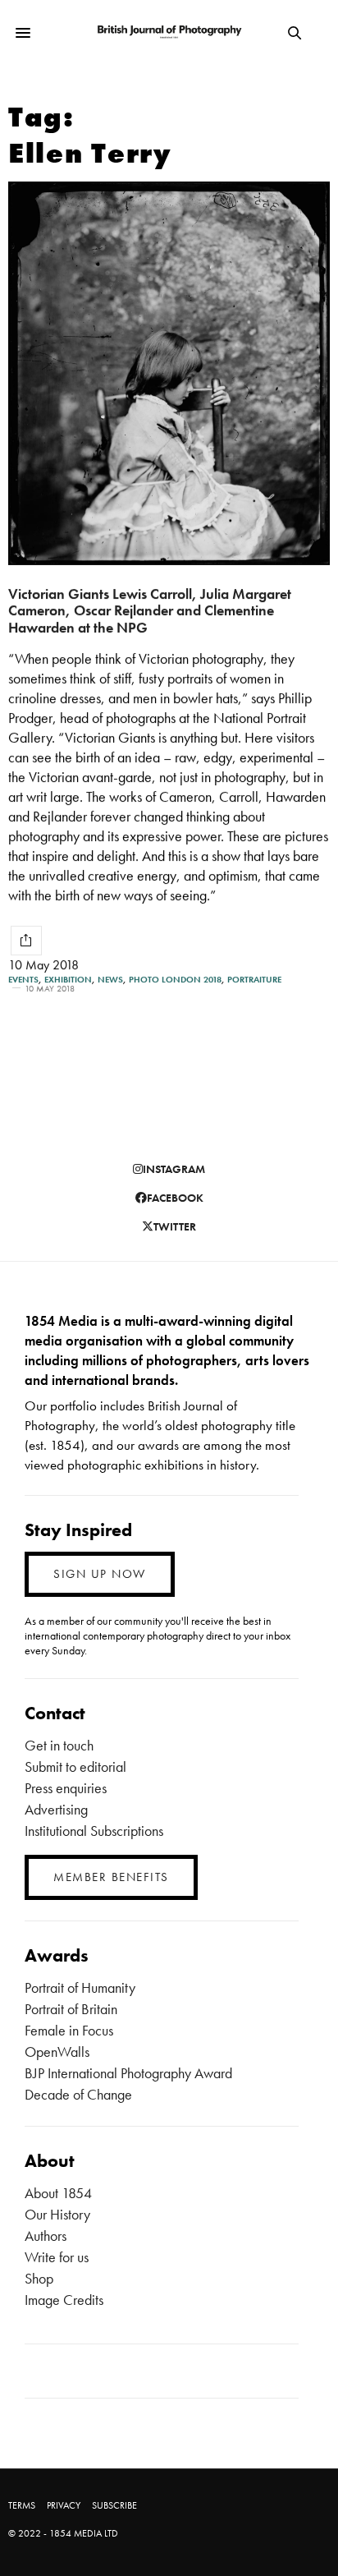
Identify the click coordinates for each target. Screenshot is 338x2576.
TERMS (22, 2505)
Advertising (56, 1809)
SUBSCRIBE (114, 2505)
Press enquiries (66, 1788)
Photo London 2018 (175, 980)
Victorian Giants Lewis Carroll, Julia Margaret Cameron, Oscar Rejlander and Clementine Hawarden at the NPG (150, 610)
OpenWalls (57, 2052)
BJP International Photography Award (128, 2073)
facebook (175, 1198)
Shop (39, 2278)
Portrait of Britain (71, 2009)
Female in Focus (69, 2030)
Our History (57, 2214)
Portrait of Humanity (80, 1987)
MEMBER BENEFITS (111, 1877)
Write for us (57, 2257)
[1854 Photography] (169, 32)
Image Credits (64, 2300)
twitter (175, 1226)
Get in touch (59, 1745)
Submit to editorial (75, 1766)
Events (23, 980)
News (110, 980)
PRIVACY (64, 2505)
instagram (174, 1169)
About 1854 (58, 2193)
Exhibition (68, 980)
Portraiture (254, 980)
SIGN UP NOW (100, 1574)
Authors (46, 2236)
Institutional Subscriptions (94, 1831)
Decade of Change (78, 2094)
